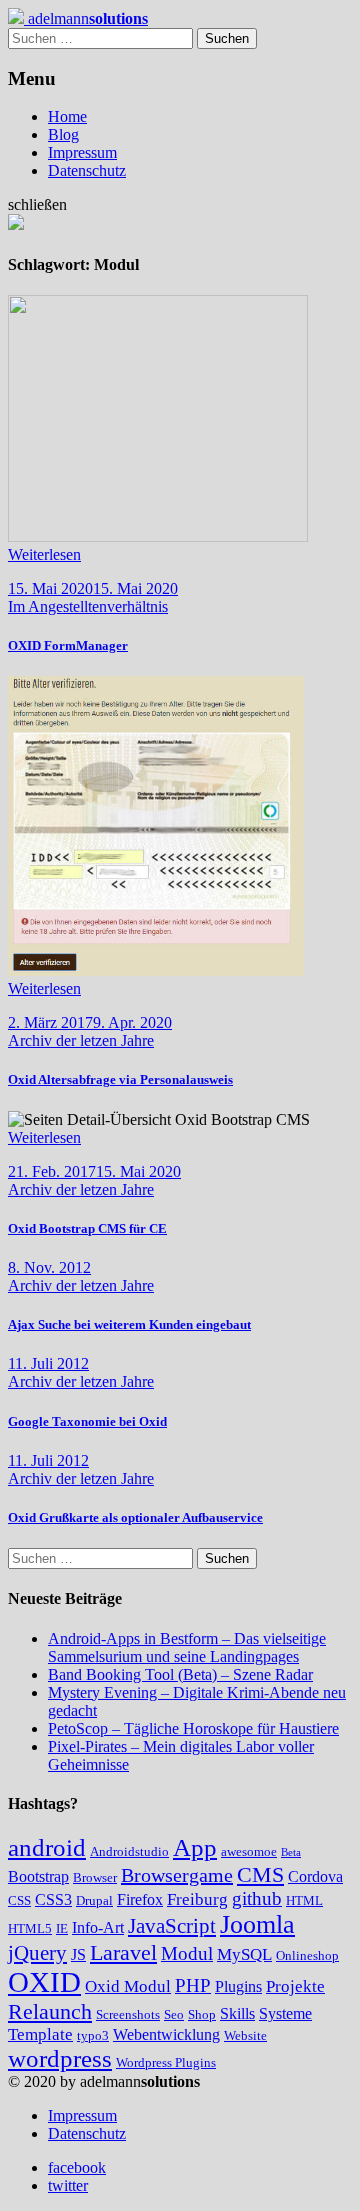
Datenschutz (87, 170)
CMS (260, 1874)
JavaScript (172, 1926)
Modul (187, 1953)
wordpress (60, 2058)
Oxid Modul (128, 1986)
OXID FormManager (68, 645)
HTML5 (30, 1928)
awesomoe (249, 1851)
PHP (193, 1985)
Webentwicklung (166, 2034)
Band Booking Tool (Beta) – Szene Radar (180, 1674)
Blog (63, 134)
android (47, 1847)
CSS (19, 1900)
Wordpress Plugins (166, 2062)
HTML (304, 1900)
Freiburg (197, 1899)
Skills (237, 2013)
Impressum (82, 152)
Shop (202, 2014)
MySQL (244, 1954)
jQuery (37, 1953)
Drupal (94, 1900)
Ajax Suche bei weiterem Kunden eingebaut (129, 1324)
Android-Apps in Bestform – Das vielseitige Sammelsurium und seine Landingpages (187, 1647)
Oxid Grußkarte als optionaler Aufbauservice (135, 1517)
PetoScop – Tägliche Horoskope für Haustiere (193, 1728)
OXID (44, 1982)
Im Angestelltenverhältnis (88, 606)
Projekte (295, 1986)
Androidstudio (129, 1851)
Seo (174, 2014)
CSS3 (53, 1899)
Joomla (257, 1924)
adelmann (86, 18)
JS (78, 1954)
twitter (68, 2185)
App (195, 1847)
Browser (95, 1877)
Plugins (238, 1986)
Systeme (285, 2013)
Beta (291, 1852)
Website (245, 2035)
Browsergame (177, 1875)
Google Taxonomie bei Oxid (87, 1421)
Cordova (315, 1876)
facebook (77, 2167)
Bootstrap (38, 1876)
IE (62, 1928)
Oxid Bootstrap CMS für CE (87, 1228)
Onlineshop (307, 1955)
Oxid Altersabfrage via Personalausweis (120, 1079)
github (257, 1898)
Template (40, 2034)
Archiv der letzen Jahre (81, 1040)
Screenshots (128, 2014)
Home (67, 116)
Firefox (140, 1899)
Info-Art (98, 1927)
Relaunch (50, 2011)
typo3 (93, 2035)
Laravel (123, 1952)
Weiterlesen (44, 554)
